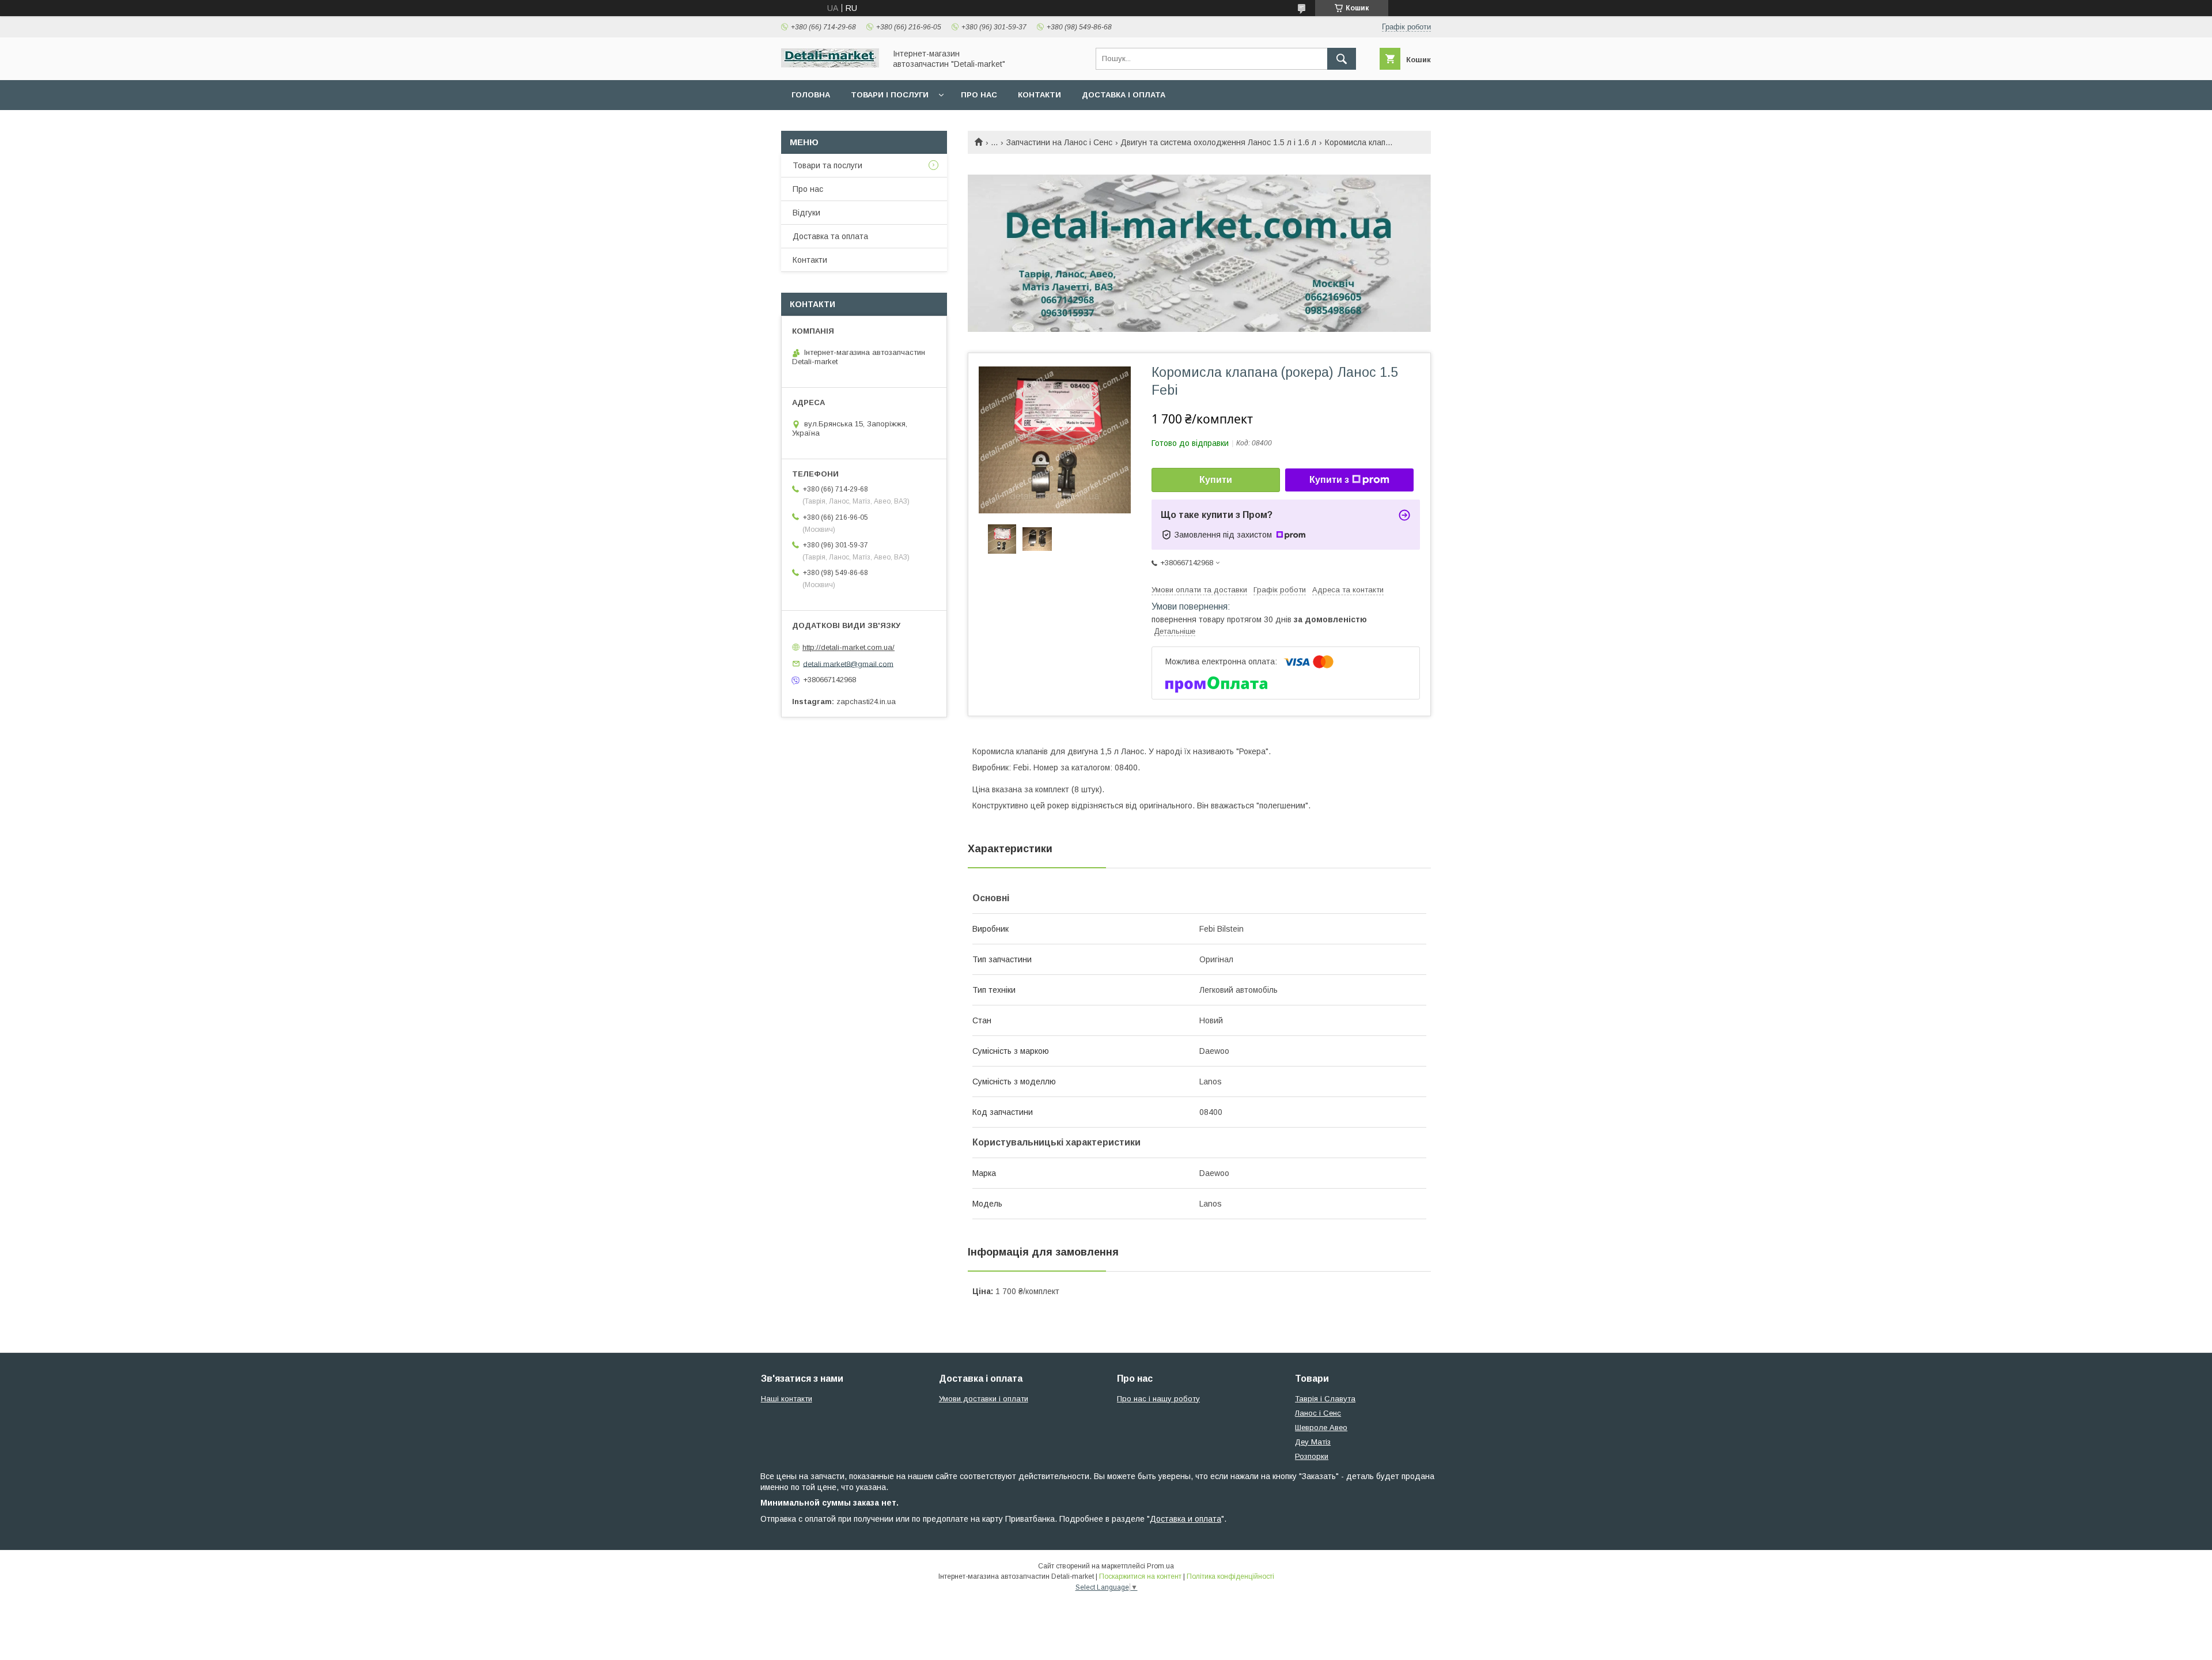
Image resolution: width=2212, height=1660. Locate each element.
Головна (811, 95)
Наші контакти (787, 1399)
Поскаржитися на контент (1140, 1576)
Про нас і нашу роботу (1158, 1399)
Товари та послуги (827, 165)
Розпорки (1312, 1456)
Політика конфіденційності (1230, 1576)
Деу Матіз (1313, 1442)
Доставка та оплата (830, 236)
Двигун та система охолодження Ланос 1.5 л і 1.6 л (1218, 142)
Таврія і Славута (1325, 1399)
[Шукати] (1342, 59)
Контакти (1039, 95)
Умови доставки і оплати (984, 1399)
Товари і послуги (890, 95)
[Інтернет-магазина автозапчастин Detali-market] (830, 65)
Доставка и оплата (1185, 1519)
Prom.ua (1160, 1566)
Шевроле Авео (1321, 1428)
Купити (1216, 480)
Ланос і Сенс (1318, 1413)
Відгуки (806, 213)
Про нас (979, 95)
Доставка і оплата (1124, 95)
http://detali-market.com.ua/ (849, 647)
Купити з (1329, 480)
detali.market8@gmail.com (848, 663)
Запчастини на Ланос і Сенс (1059, 142)
